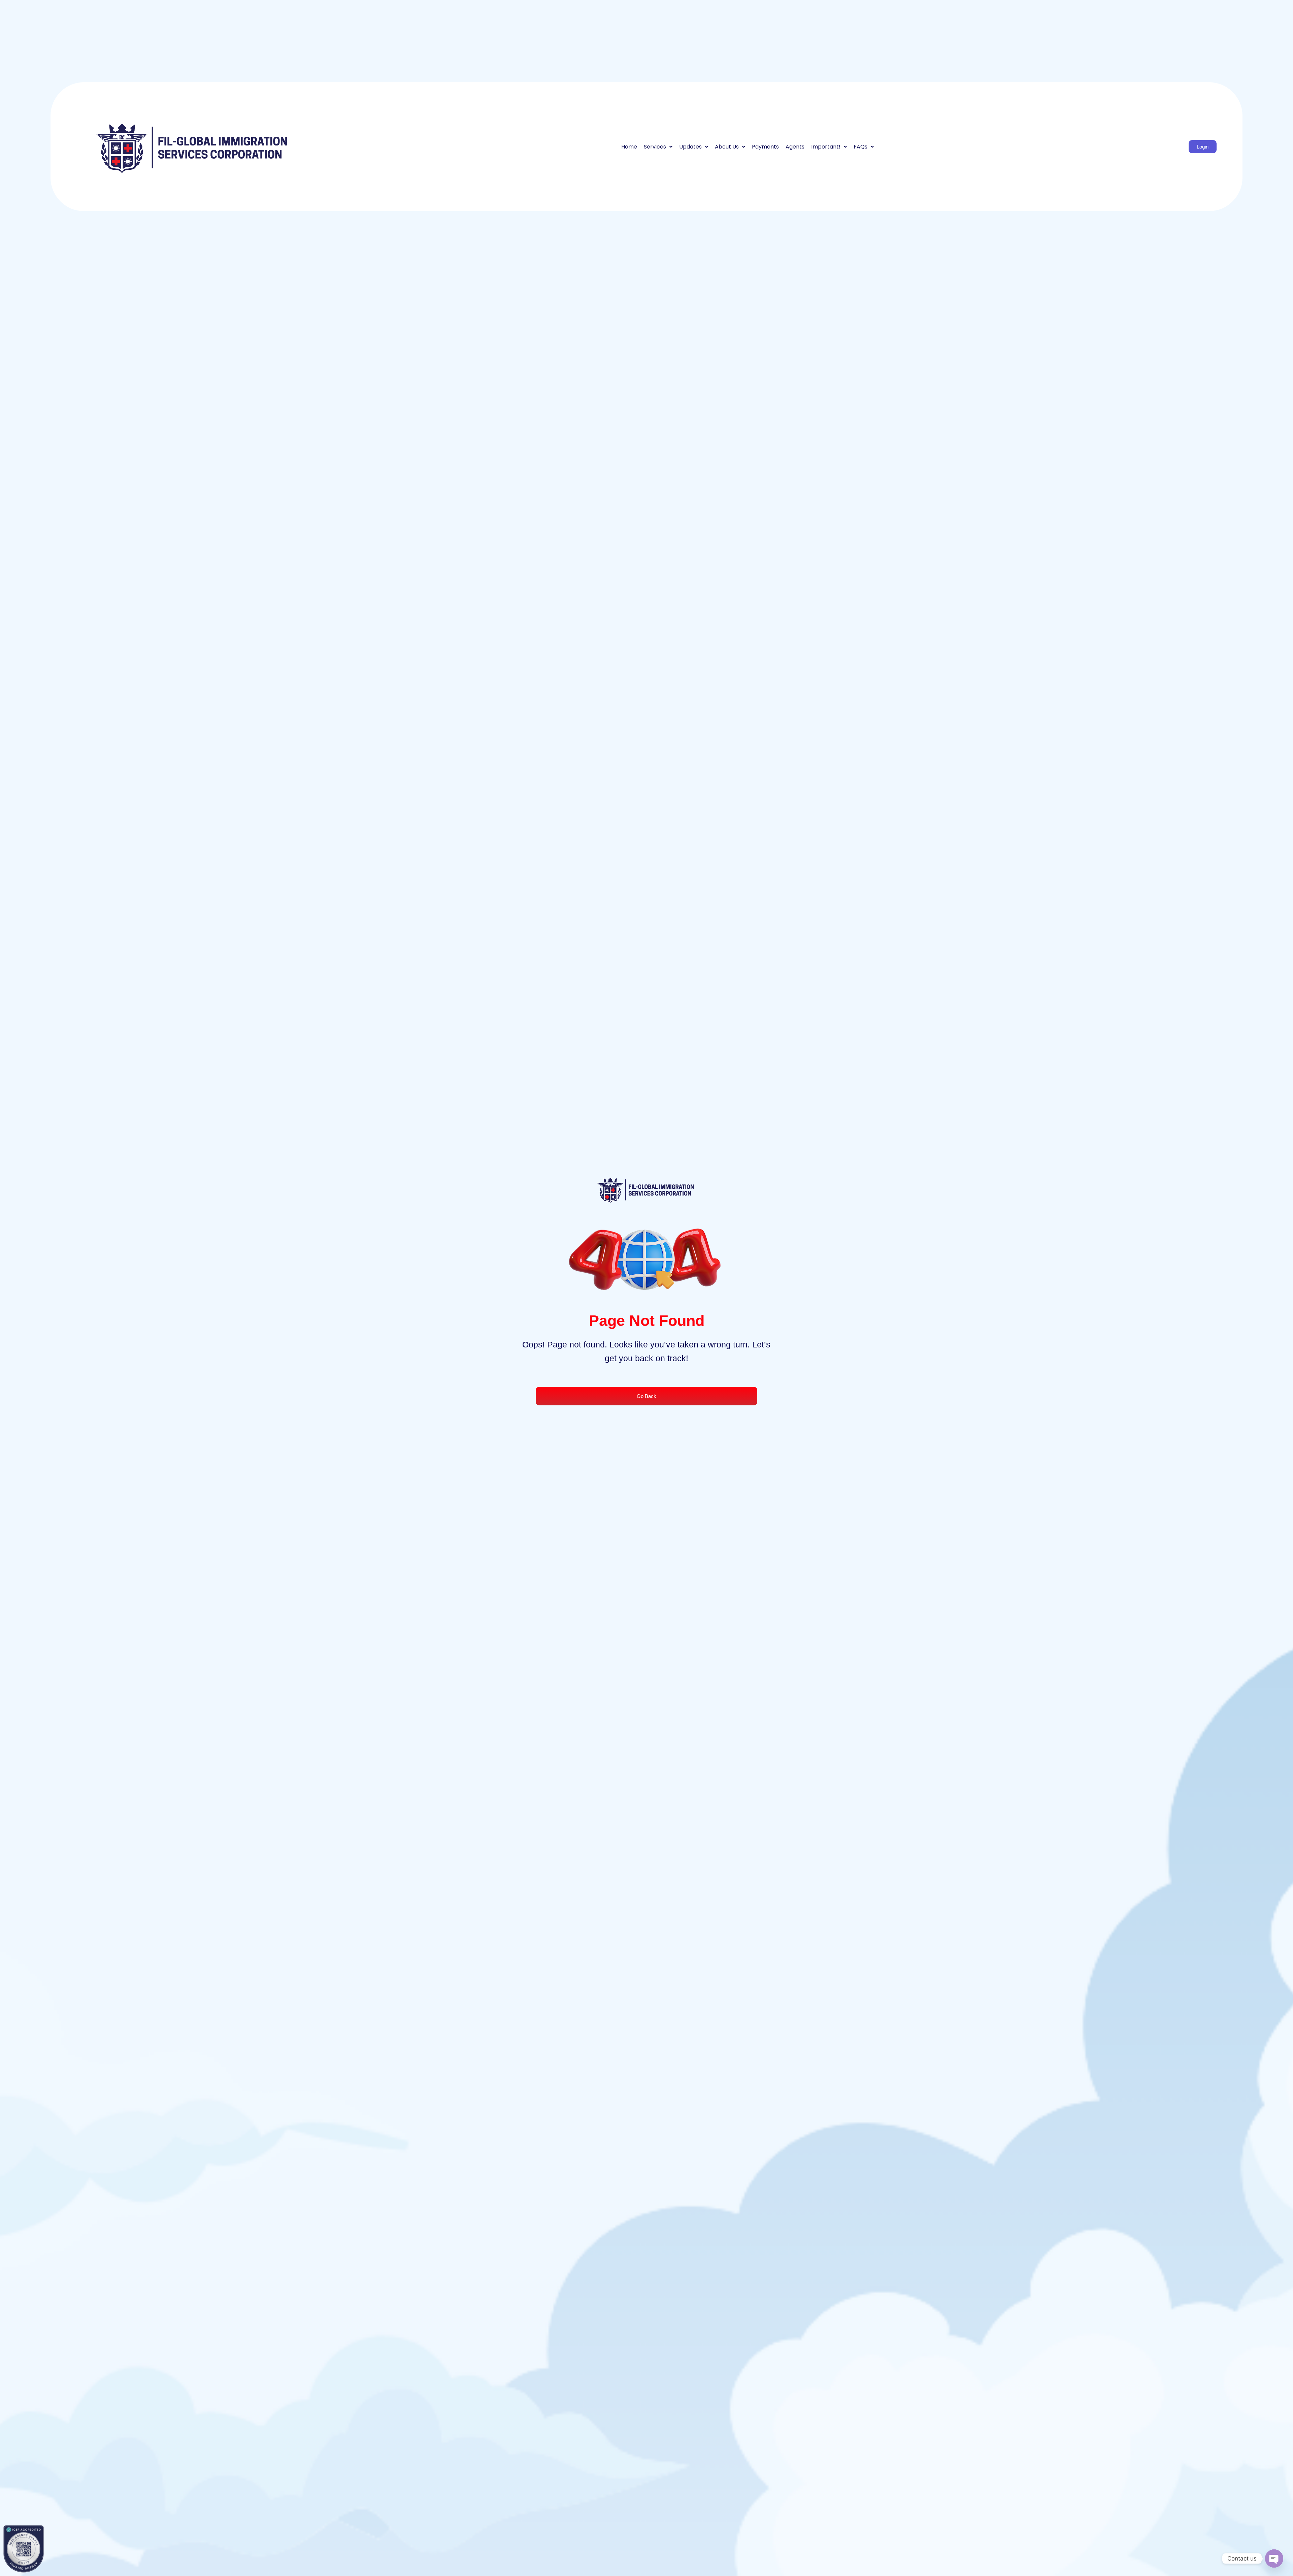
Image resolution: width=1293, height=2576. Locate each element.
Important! (826, 147)
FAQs (860, 147)
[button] (658, 147)
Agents (795, 147)
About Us (727, 147)
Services (655, 147)
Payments (765, 147)
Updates (690, 147)
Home (629, 147)
